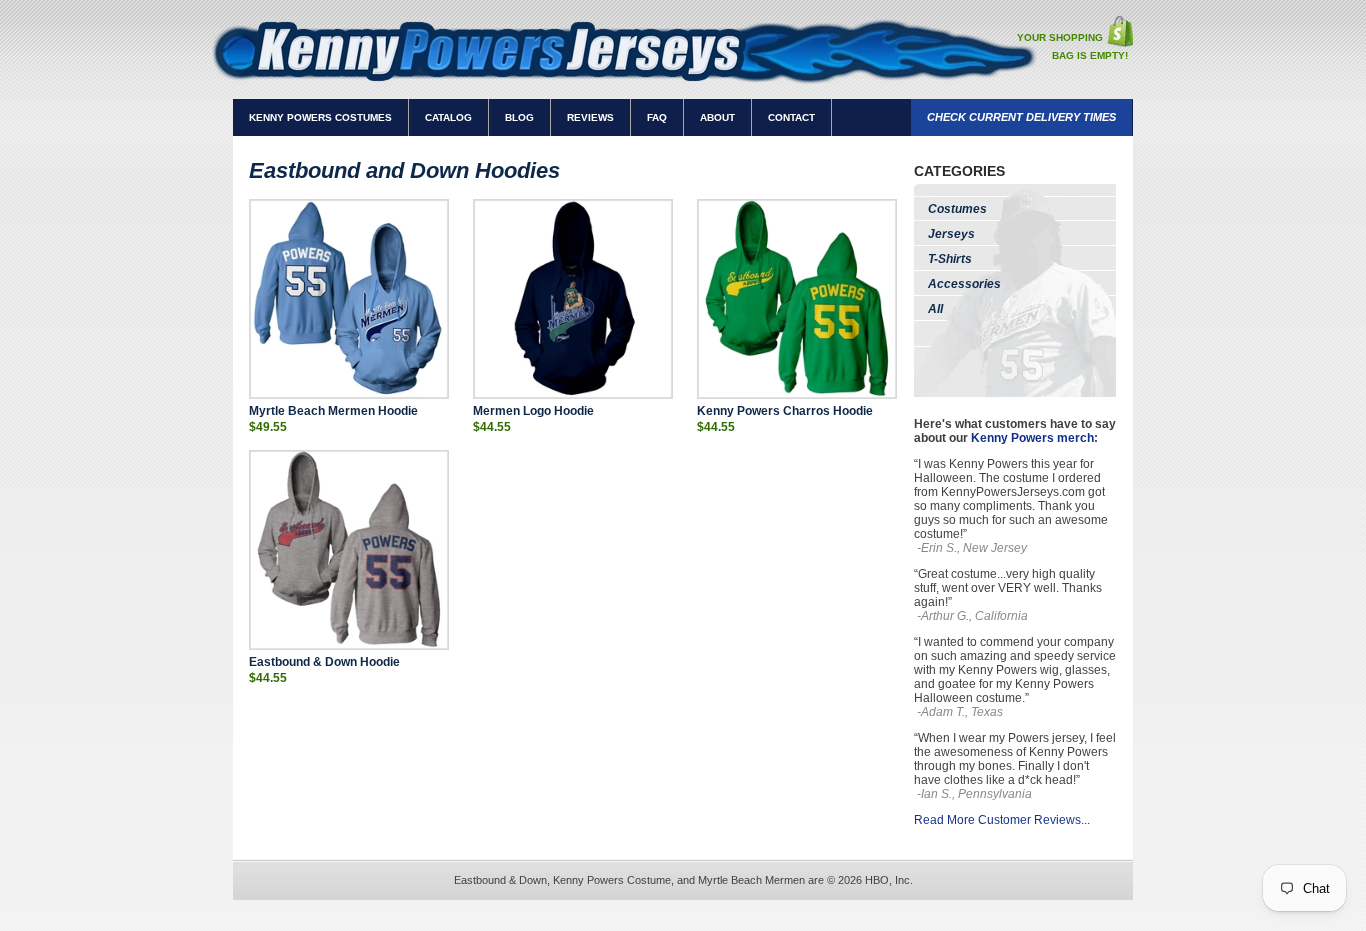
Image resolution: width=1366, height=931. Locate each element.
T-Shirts (950, 259)
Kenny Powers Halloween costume (1004, 691)
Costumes (957, 209)
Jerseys (951, 234)
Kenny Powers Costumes (320, 117)
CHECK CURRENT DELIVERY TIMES (1021, 117)
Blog (519, 117)
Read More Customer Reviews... (1002, 820)
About (717, 117)
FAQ (657, 117)
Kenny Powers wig (1008, 670)
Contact (791, 117)
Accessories (964, 284)
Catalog (448, 117)
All (935, 309)
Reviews (590, 117)
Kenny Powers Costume (612, 880)
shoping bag (1119, 31)
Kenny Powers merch (1032, 438)
